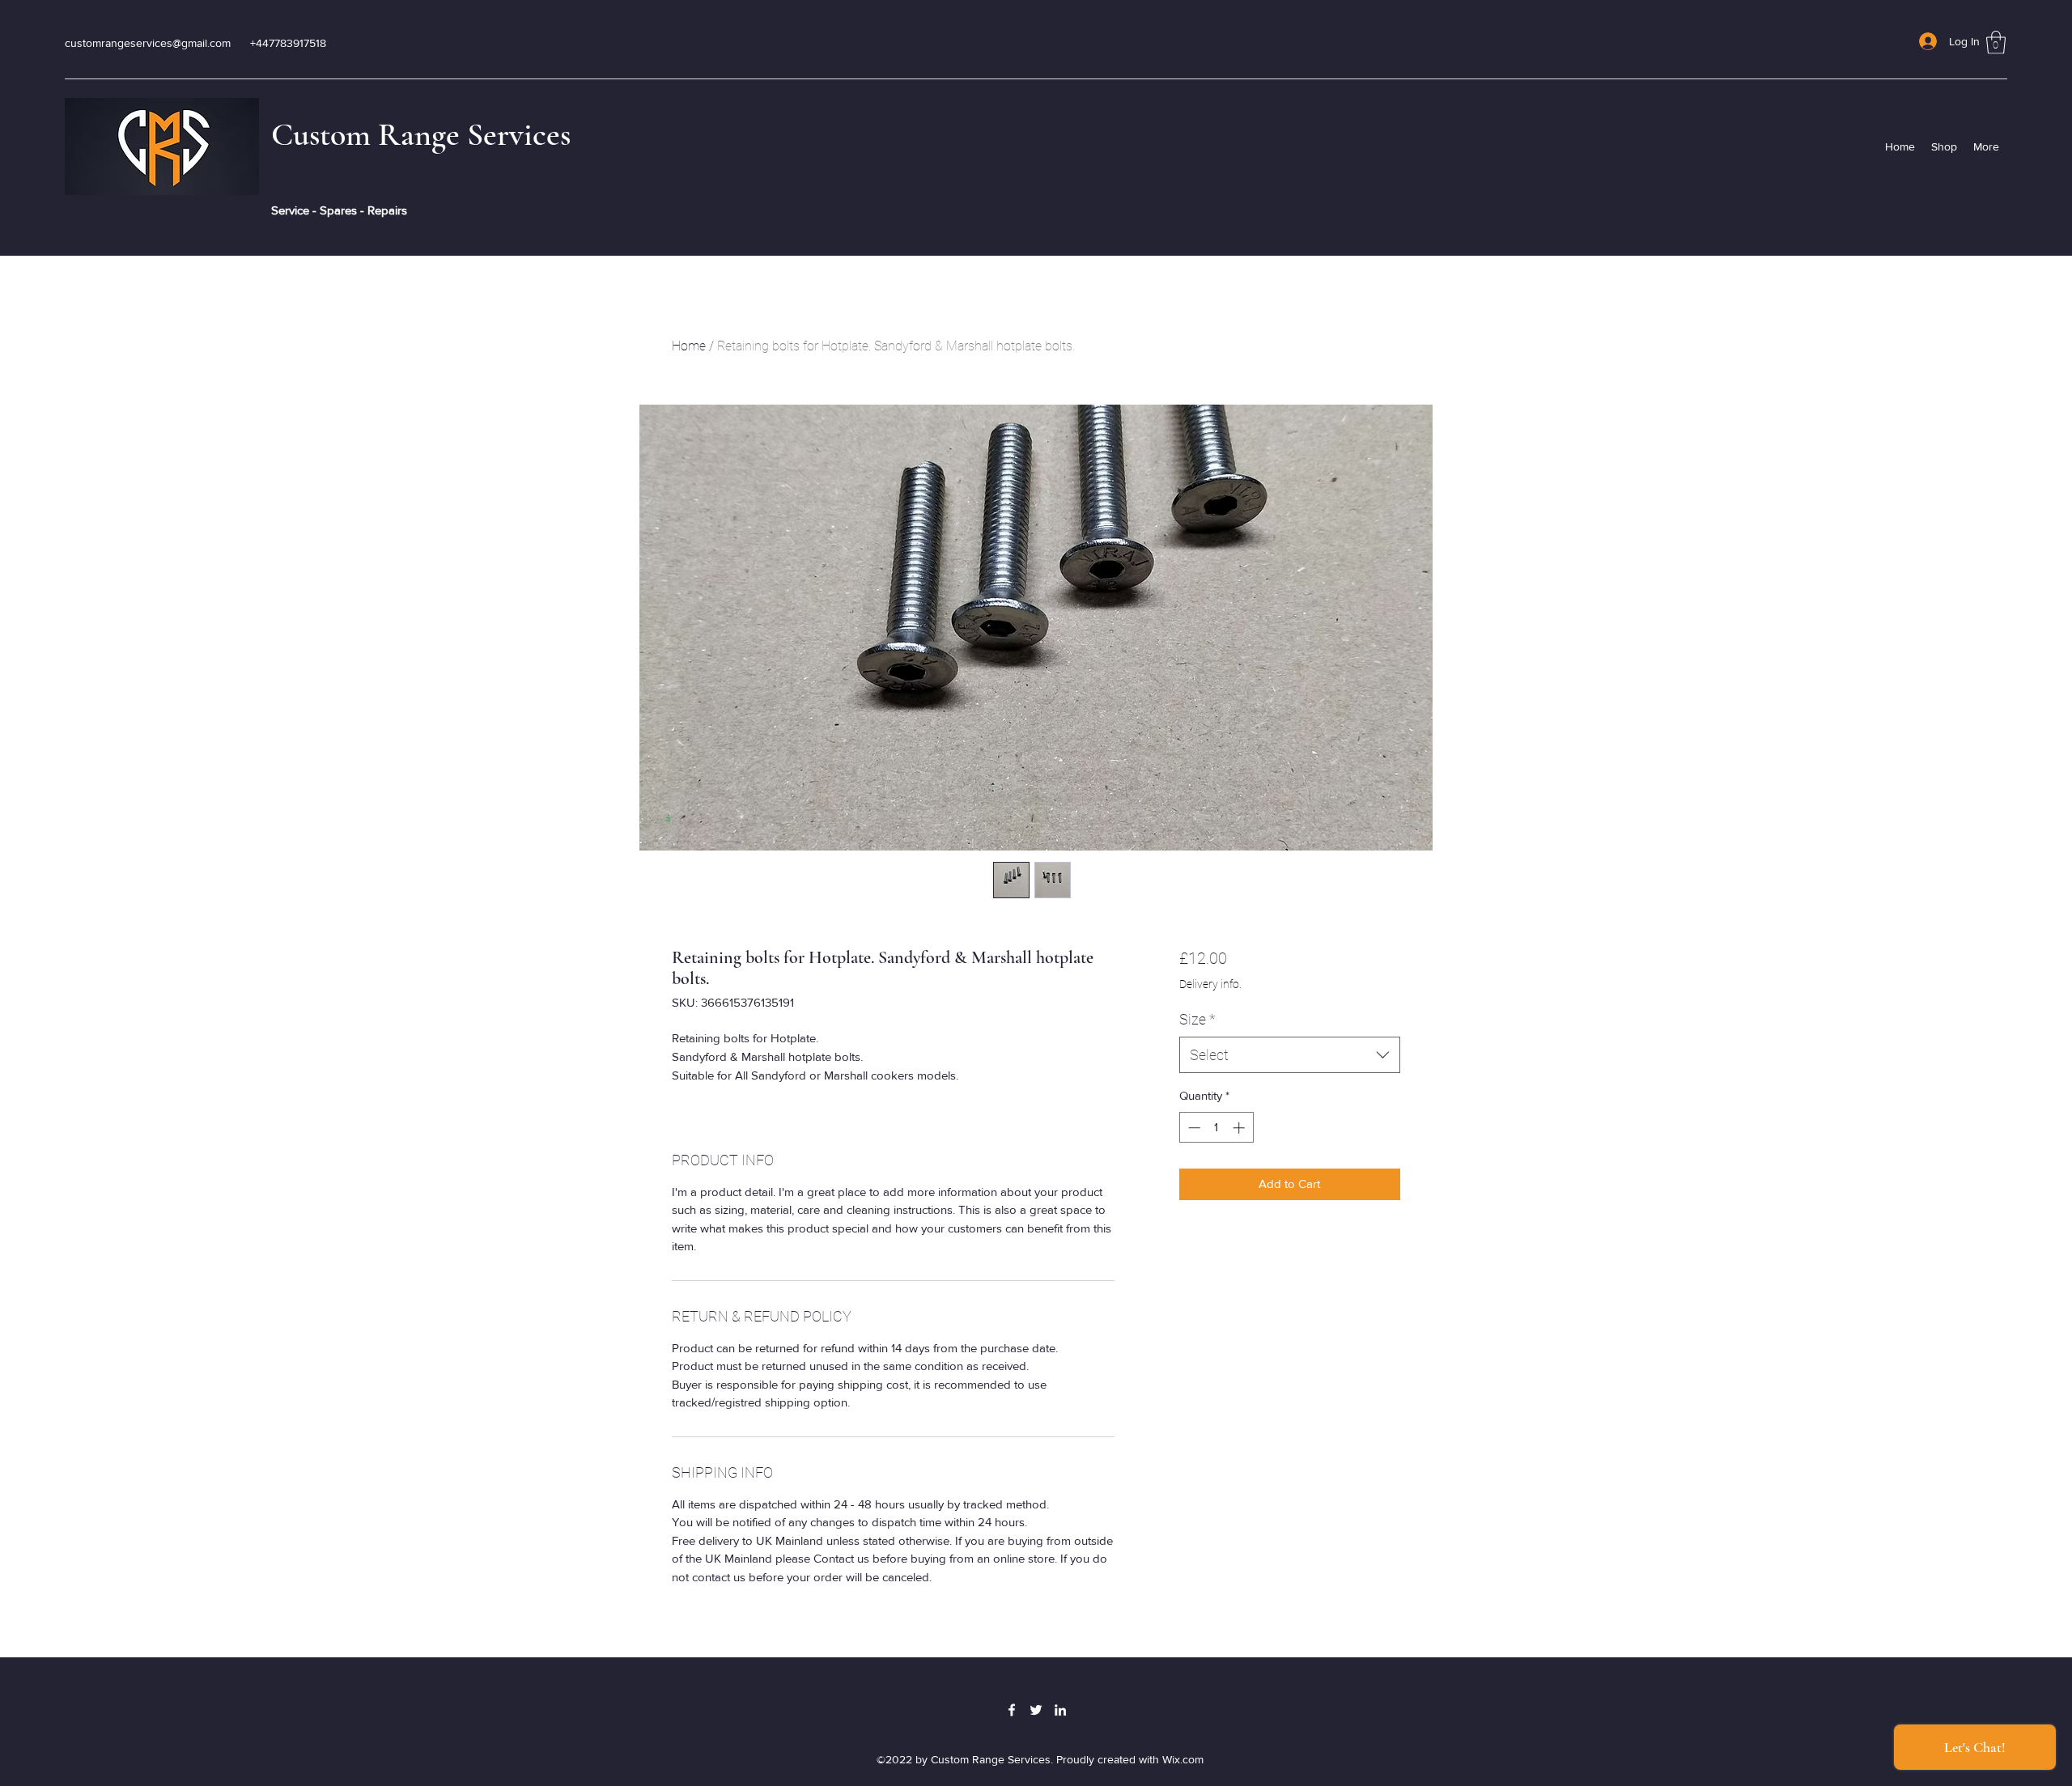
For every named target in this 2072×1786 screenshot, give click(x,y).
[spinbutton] (1216, 1128)
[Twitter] (1036, 1710)
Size (1197, 1019)
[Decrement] (1193, 1128)
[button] (1996, 42)
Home (689, 346)
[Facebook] (1012, 1710)
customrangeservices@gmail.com (148, 43)
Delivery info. (1210, 984)
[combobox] (1290, 1055)
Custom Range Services (421, 134)
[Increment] (1240, 1128)
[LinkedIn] (1060, 1710)
